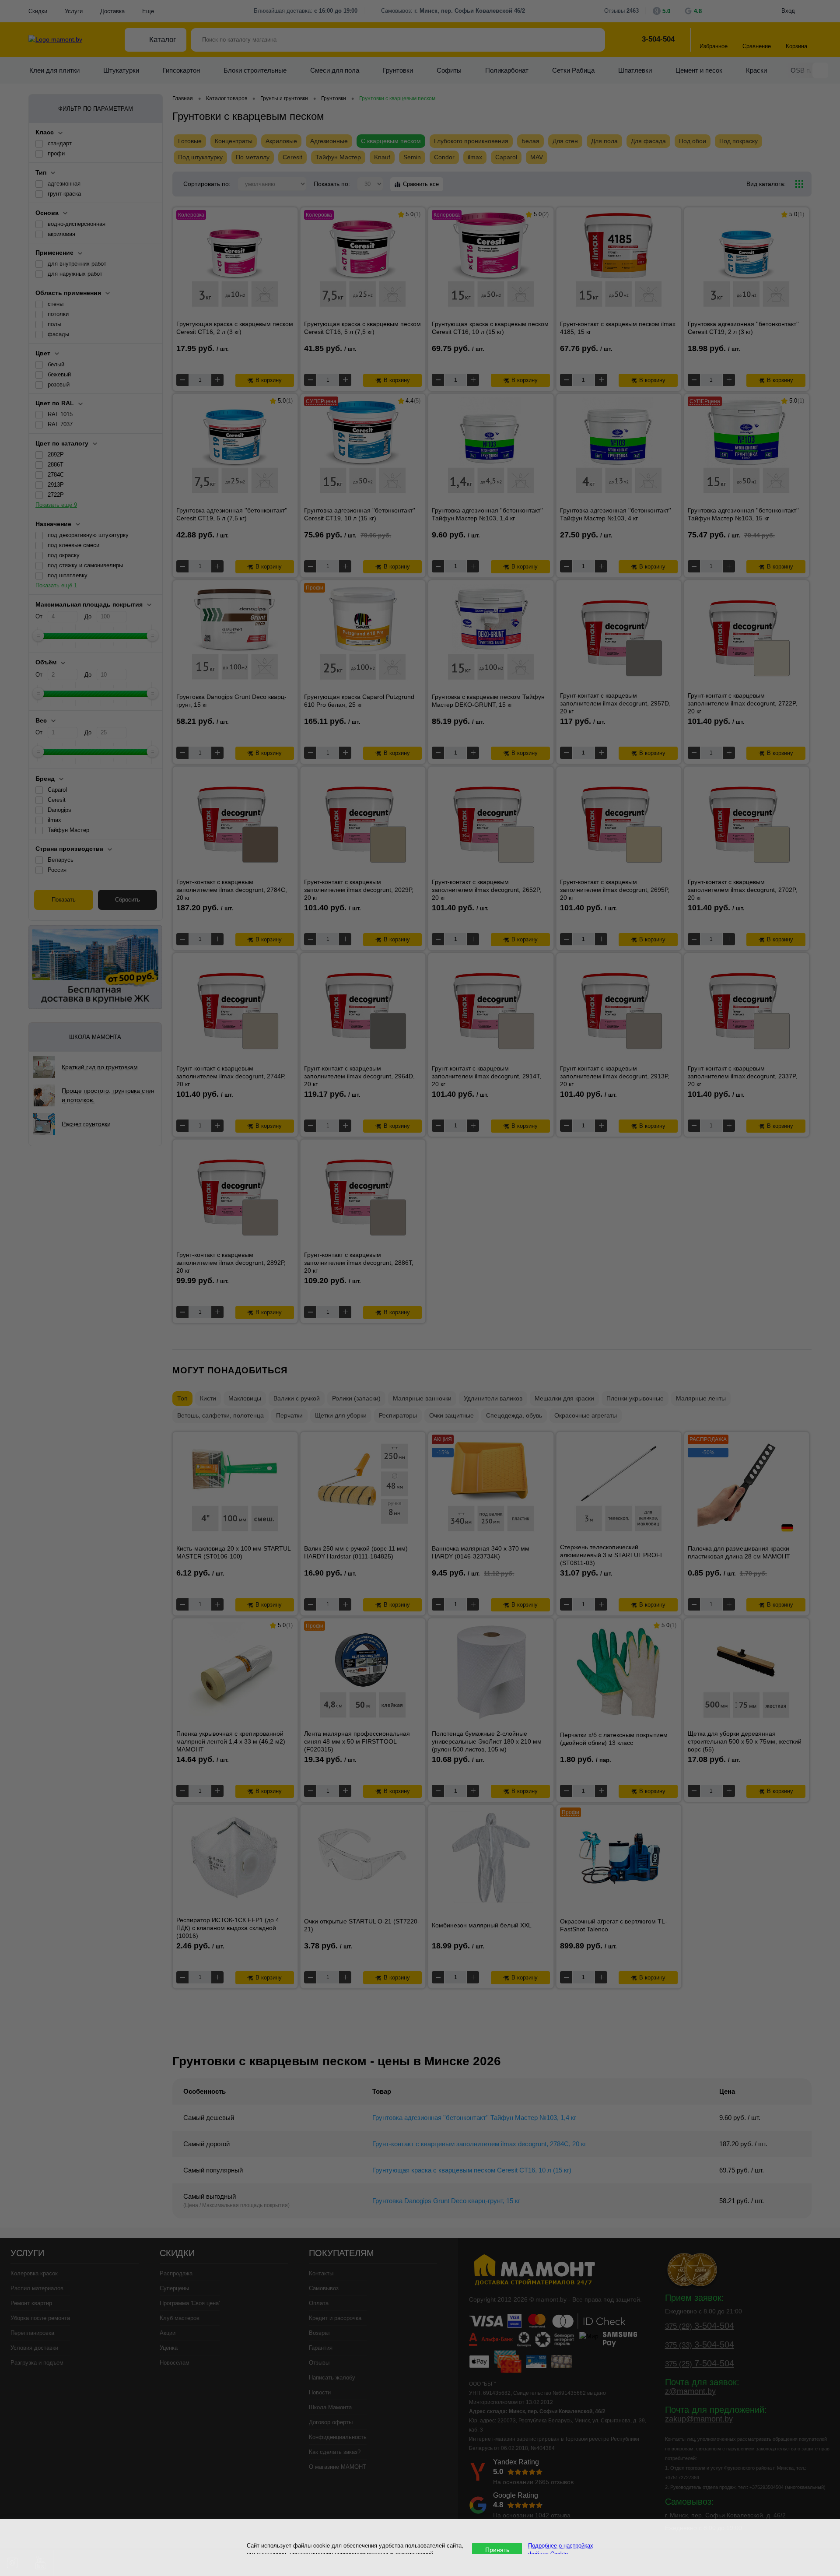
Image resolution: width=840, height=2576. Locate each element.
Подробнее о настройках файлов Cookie (561, 2549)
